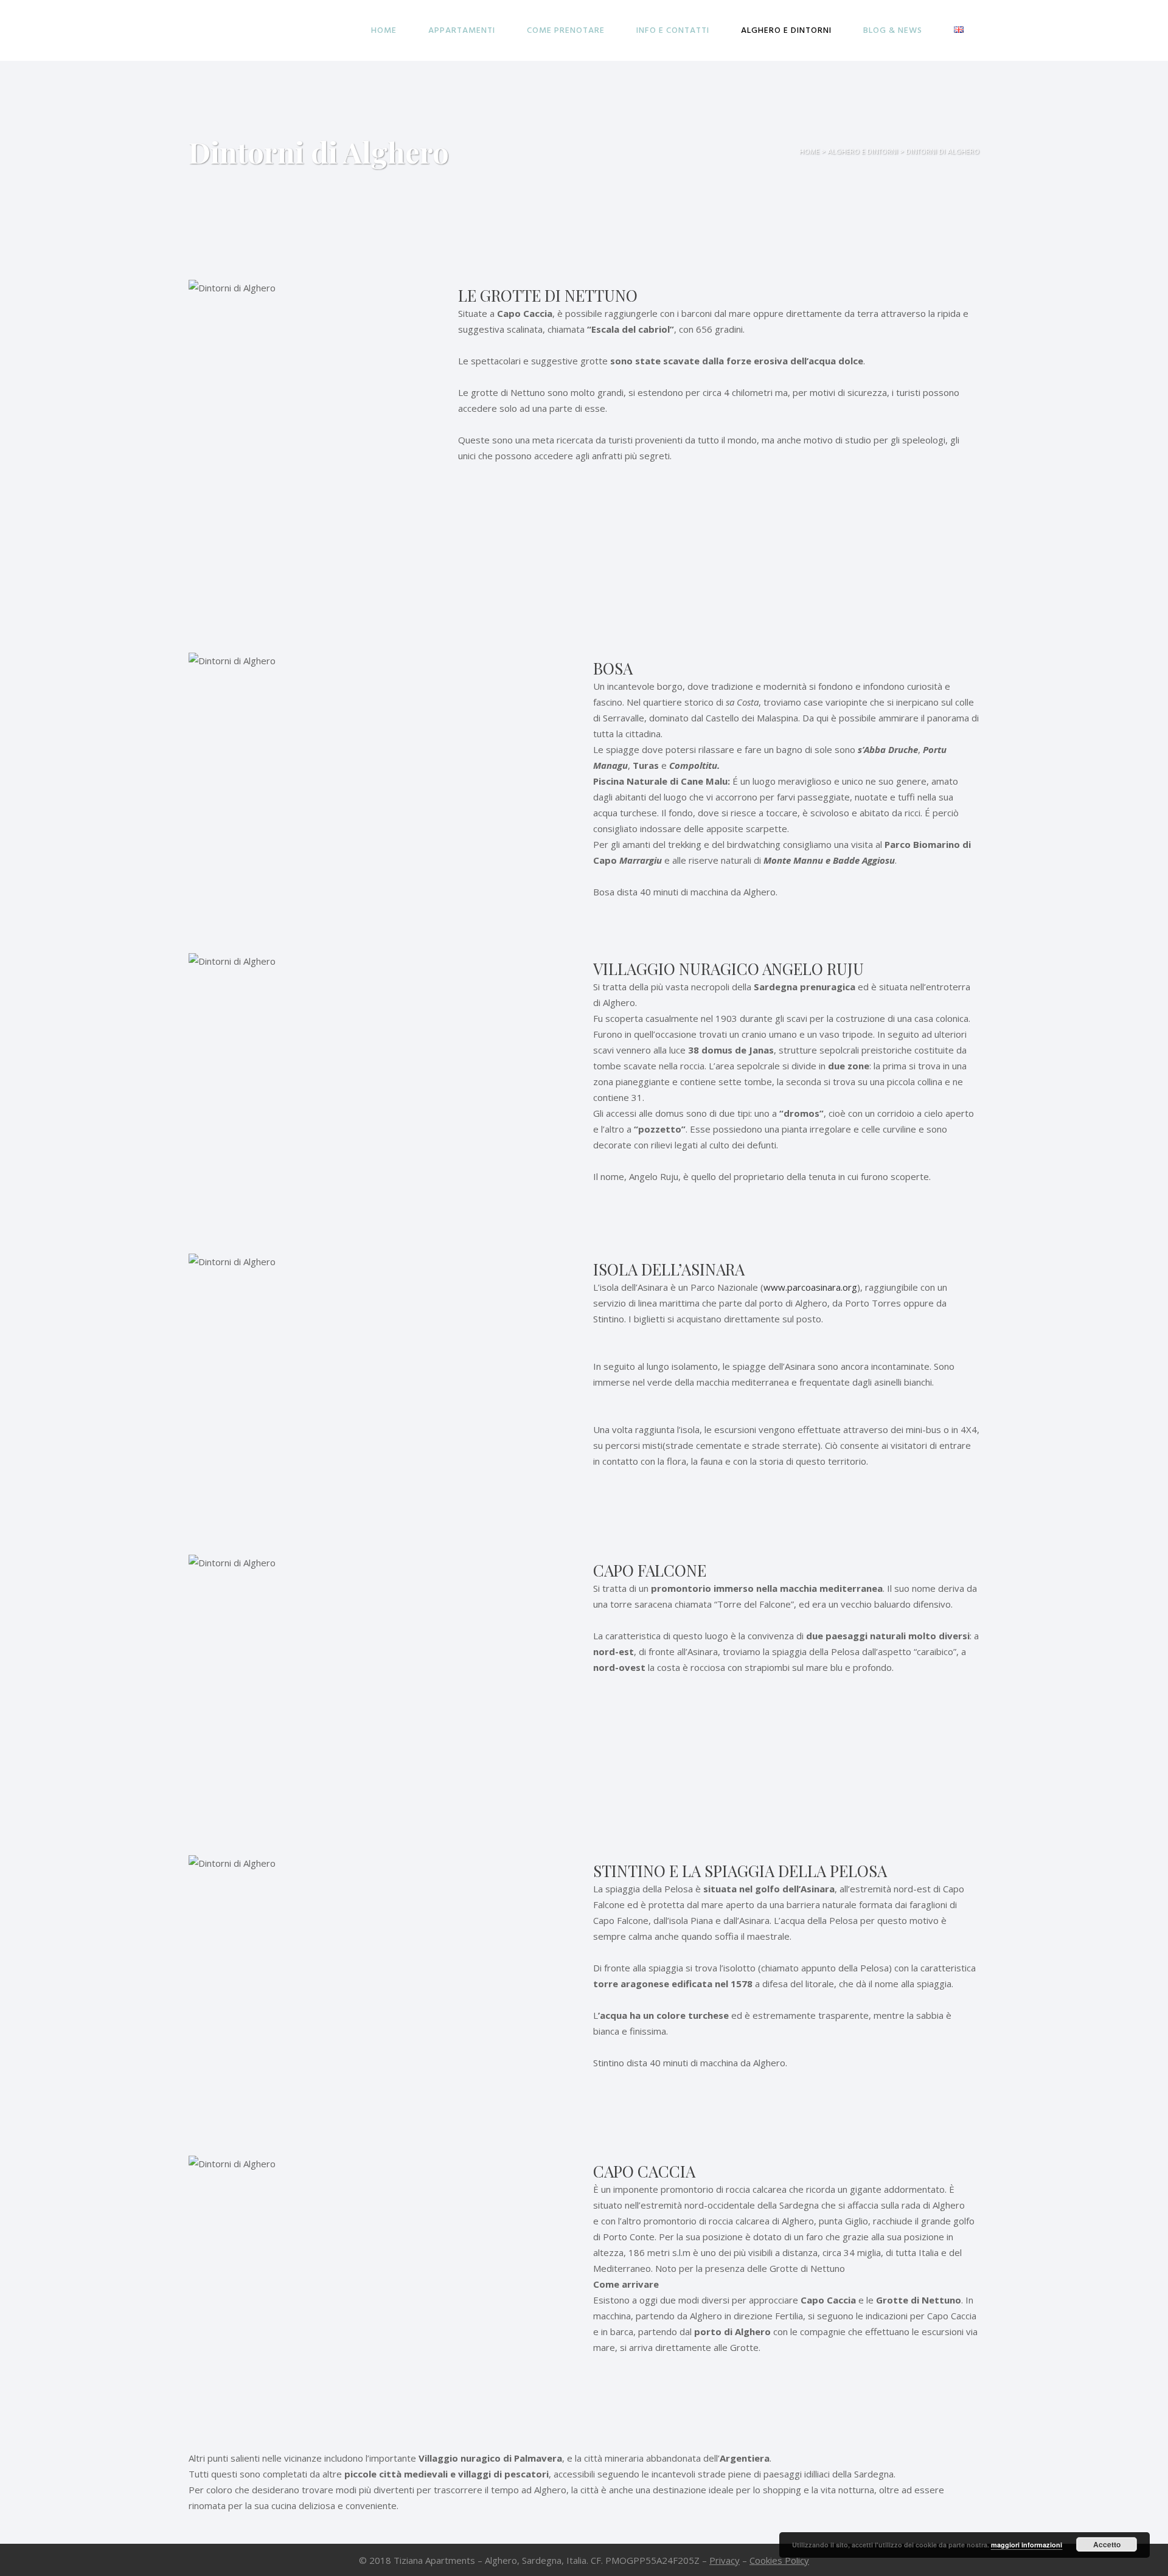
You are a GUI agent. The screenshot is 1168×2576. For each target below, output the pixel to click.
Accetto (1107, 2544)
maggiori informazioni (1027, 2545)
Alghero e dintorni (863, 152)
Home (809, 152)
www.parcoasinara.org (810, 1287)
